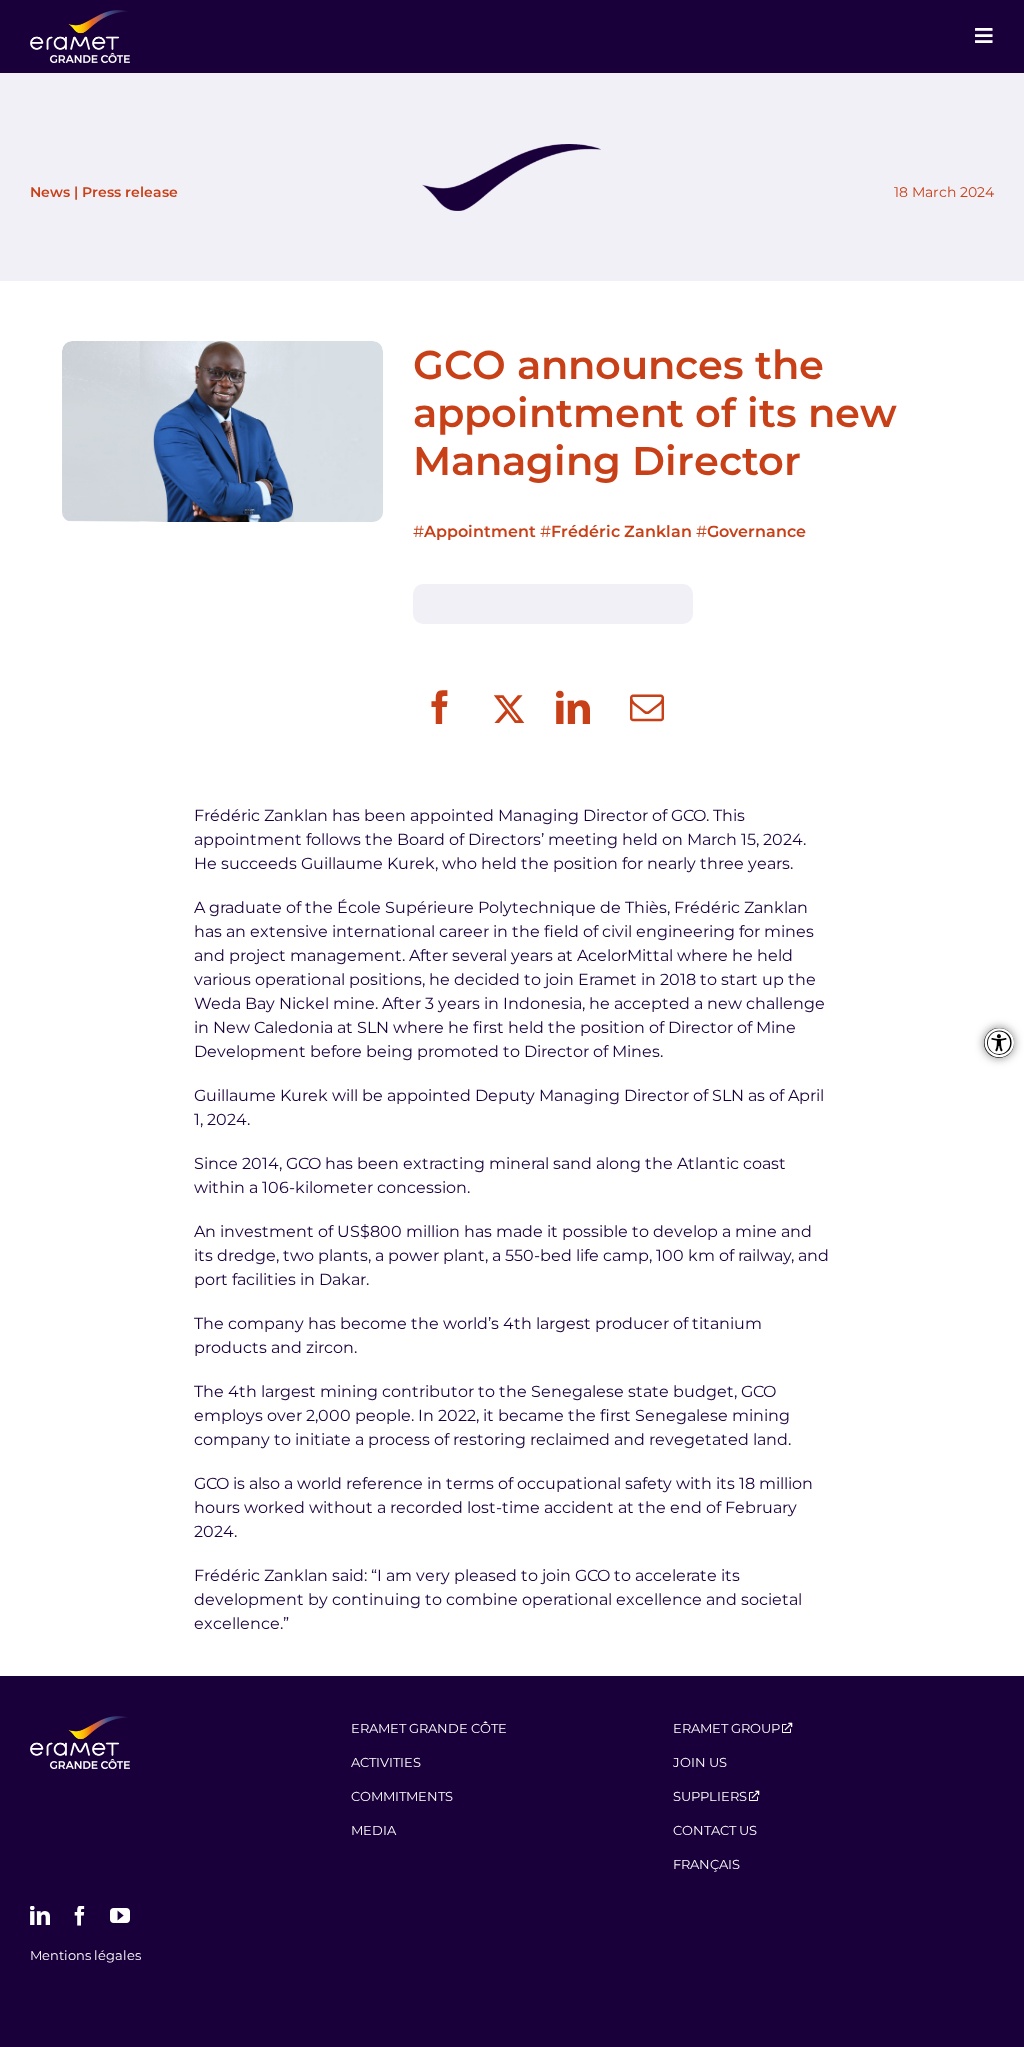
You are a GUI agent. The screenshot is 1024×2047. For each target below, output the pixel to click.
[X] (506, 709)
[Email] (647, 709)
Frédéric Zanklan (621, 531)
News (50, 192)
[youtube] (120, 1916)
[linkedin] (40, 1916)
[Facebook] (440, 709)
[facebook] (80, 1916)
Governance (756, 531)
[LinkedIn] (573, 709)
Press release (130, 192)
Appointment (480, 531)
